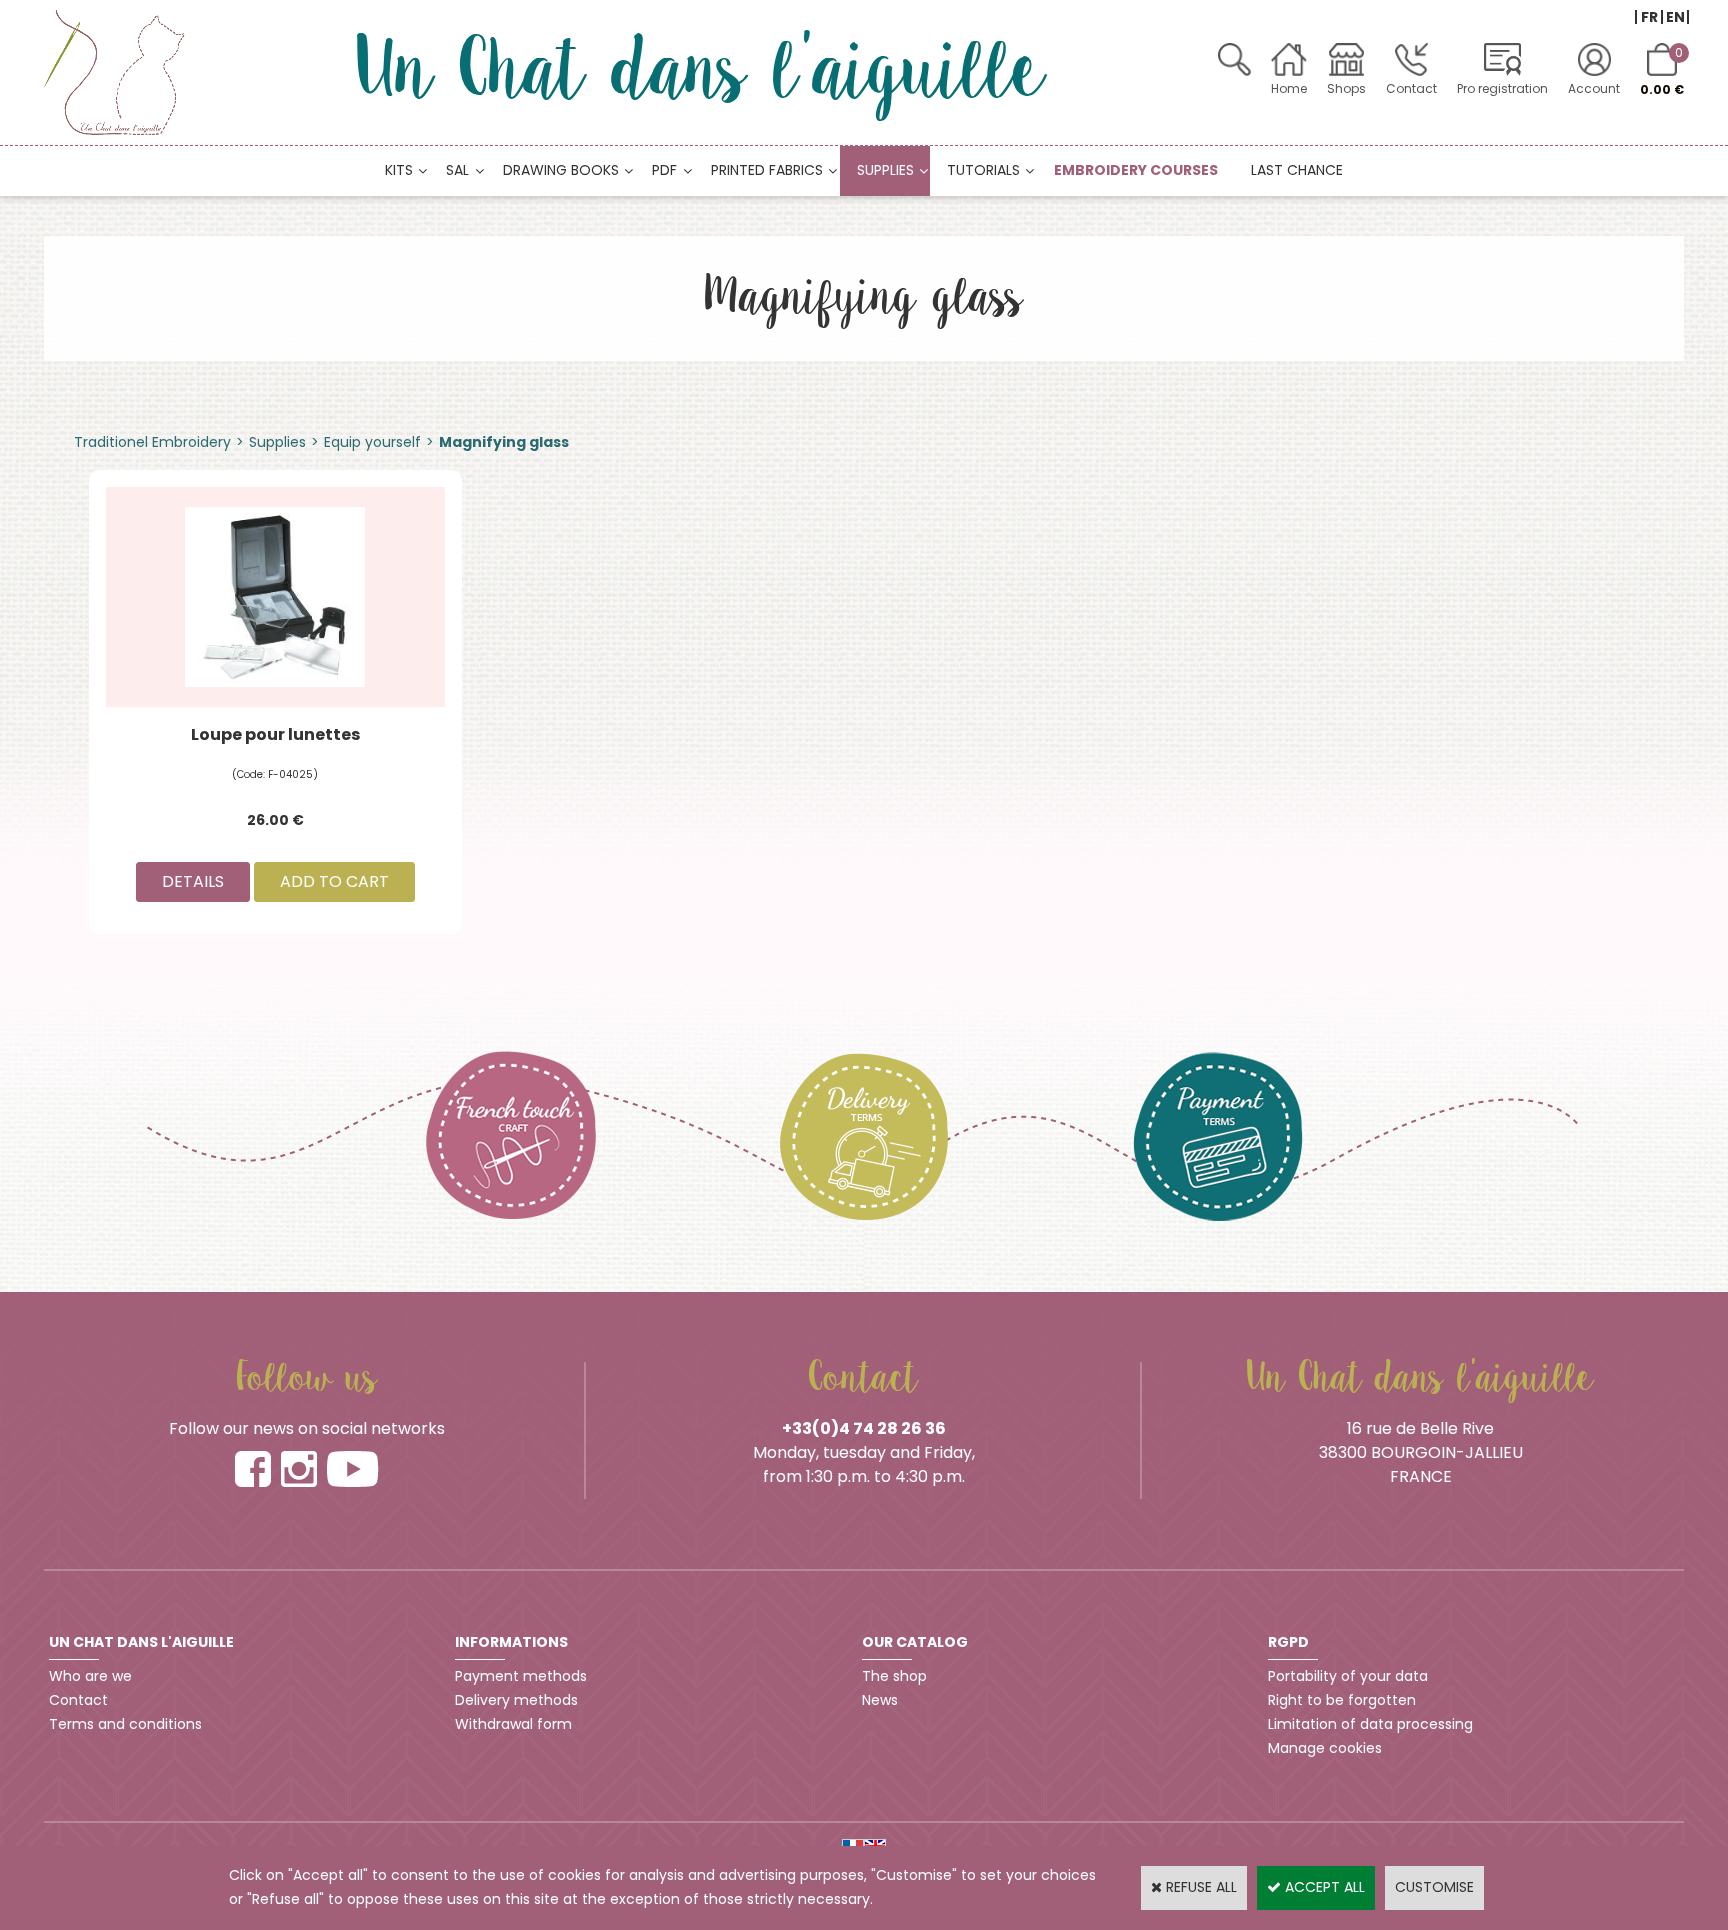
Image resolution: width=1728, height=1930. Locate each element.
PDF (664, 170)
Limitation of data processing (1370, 1724)
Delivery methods (516, 1700)
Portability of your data (1348, 1676)
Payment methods (521, 1676)
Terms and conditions (125, 1724)
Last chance (1297, 170)
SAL (457, 170)
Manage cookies (1325, 1748)
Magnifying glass (504, 442)
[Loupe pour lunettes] (275, 596)
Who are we (90, 1676)
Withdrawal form (513, 1724)
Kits (399, 170)
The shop (894, 1676)
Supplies (885, 170)
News (880, 1700)
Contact (1411, 88)
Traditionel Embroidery (152, 442)
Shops (1346, 88)
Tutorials (983, 170)
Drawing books (561, 170)
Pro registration (1502, 88)
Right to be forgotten (1342, 1700)
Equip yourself (372, 442)
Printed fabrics (767, 170)
